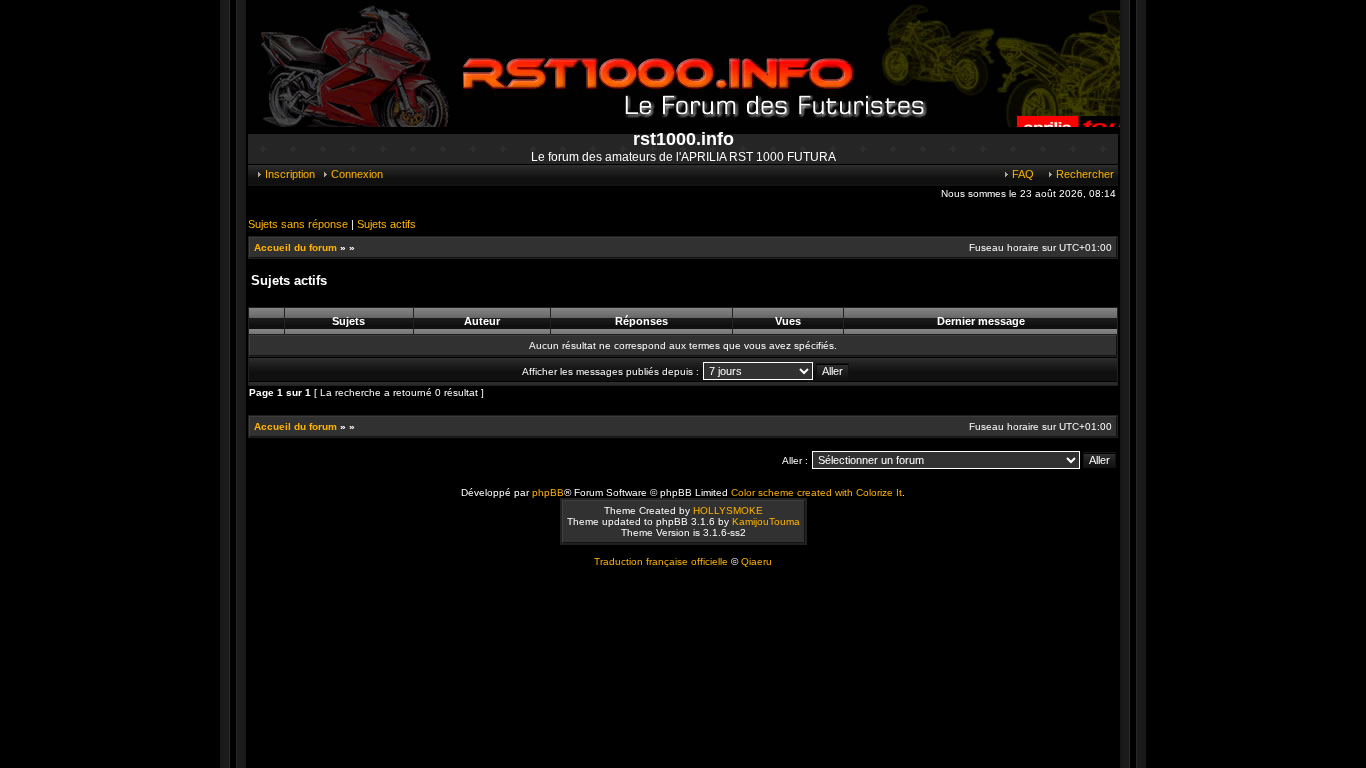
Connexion (355, 174)
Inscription (288, 174)
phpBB (548, 492)
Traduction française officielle (661, 561)
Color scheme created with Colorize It (816, 492)
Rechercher (1083, 174)
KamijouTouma (766, 521)
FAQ (1021, 174)
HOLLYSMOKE (728, 510)
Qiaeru (756, 561)
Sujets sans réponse (298, 224)
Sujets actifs (386, 224)
